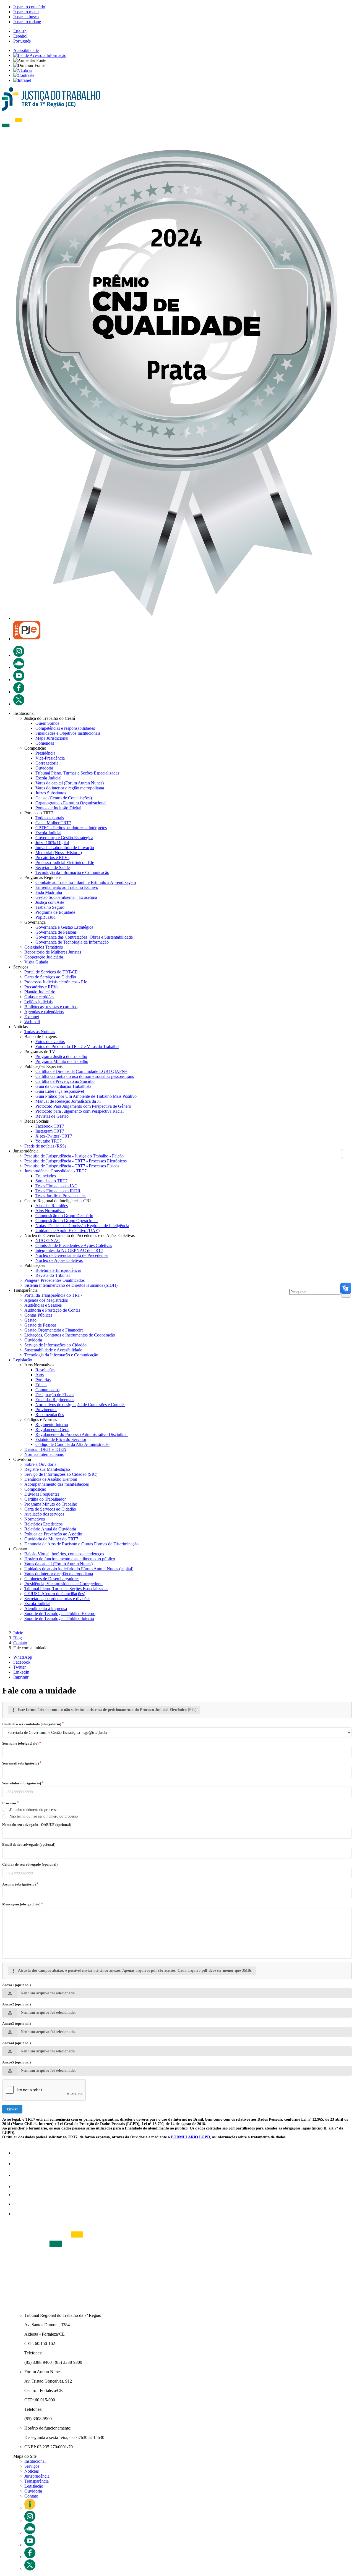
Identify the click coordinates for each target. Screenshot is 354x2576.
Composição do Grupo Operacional (67, 1221)
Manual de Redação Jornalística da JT (68, 1101)
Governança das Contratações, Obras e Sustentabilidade (84, 937)
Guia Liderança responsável (60, 1091)
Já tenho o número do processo (33, 1810)
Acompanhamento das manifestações (57, 1484)
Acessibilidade (26, 50)
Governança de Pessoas (56, 932)
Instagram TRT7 (50, 1131)
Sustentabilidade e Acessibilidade (53, 1350)
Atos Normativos (50, 1211)
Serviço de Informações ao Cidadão (55, 1345)
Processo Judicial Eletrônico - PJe (65, 862)
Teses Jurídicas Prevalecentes (61, 1196)
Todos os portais (50, 818)
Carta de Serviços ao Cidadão (50, 977)
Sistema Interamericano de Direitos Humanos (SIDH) (71, 1285)
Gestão (30, 1320)
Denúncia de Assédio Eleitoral (51, 1479)
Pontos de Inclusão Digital (58, 808)
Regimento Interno (52, 1424)
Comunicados (47, 1390)
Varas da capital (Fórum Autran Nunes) (70, 783)
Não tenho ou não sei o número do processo (44, 1816)
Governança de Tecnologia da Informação (72, 942)
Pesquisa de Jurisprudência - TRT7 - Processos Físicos (72, 1166)
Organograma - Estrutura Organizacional (71, 803)
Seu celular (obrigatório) (22, 1783)
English (20, 31)
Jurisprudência (37, 2476)
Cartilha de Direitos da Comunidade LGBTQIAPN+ (81, 1071)
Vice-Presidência (50, 758)
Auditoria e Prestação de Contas (52, 1310)
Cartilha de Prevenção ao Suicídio (65, 1081)
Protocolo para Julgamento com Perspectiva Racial (80, 1111)
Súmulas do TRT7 (51, 1181)
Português (22, 41)
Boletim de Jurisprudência (58, 1270)
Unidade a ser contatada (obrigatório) (32, 1724)
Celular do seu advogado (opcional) (30, 1864)
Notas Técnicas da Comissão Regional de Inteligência (82, 1226)
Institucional (35, 2461)
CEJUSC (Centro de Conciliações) (55, 1594)
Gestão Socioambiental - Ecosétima (66, 897)
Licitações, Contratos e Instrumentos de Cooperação (70, 1335)
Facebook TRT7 (50, 1126)
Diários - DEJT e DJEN (45, 1449)
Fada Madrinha (49, 892)
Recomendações (50, 1415)
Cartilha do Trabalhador (45, 1499)
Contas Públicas (38, 1315)
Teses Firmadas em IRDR (58, 1191)
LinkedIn (21, 1672)
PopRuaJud (45, 917)
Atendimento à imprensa (46, 1609)
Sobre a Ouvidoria (40, 1464)
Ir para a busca (26, 17)
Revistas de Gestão (52, 1116)
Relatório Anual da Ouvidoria (50, 1529)
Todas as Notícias (40, 1032)
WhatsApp (23, 1657)
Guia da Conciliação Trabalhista (63, 1086)
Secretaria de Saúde (53, 867)
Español (20, 36)
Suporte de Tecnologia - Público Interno (59, 1618)
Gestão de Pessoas (40, 1325)
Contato (31, 2496)
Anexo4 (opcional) (16, 2043)
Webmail (32, 1022)
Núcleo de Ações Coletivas (59, 1260)
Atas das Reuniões (52, 1206)
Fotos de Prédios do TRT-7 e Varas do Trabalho (77, 1047)
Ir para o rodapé (27, 22)
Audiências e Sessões (43, 1305)
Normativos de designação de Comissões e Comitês (80, 1405)
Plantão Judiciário (40, 992)
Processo (9, 1803)
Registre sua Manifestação (47, 1469)
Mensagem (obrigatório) (21, 1904)
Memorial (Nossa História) (59, 853)
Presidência (45, 753)
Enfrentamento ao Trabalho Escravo (67, 887)
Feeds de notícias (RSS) (45, 1146)
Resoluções (45, 1370)
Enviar (12, 2109)
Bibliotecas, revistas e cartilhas (51, 1007)
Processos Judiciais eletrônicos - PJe (56, 982)
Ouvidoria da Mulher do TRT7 (51, 1539)
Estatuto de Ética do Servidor (61, 1439)
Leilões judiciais (38, 1002)
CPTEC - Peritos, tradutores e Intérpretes (71, 828)
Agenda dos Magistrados (46, 1300)
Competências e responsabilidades (65, 728)
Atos (40, 1375)
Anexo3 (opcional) (16, 2024)
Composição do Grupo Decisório (64, 1216)
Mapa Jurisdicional (52, 738)
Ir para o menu (26, 12)
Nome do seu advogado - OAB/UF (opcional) (37, 1825)
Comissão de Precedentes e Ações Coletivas (74, 1245)
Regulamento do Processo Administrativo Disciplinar (82, 1434)
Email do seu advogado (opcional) (29, 1844)
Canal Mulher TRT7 (53, 823)
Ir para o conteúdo (29, 7)
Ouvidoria (44, 768)
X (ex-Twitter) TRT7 (54, 1136)
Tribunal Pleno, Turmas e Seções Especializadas (77, 773)
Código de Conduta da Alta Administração (72, 1444)
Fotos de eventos (50, 1042)
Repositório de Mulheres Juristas (53, 952)
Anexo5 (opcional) (16, 2062)
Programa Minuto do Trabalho (62, 1061)
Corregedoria (47, 763)
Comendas (45, 743)
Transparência (37, 2481)
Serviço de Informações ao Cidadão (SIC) (61, 1474)
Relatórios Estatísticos (43, 1524)
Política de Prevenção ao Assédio (53, 1534)
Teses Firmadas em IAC (56, 1186)
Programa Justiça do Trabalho (61, 1056)
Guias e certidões (39, 997)
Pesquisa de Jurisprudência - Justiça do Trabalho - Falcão (74, 1156)
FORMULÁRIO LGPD (190, 2137)
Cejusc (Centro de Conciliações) (64, 798)
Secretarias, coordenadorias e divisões (57, 1599)
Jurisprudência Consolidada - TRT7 (55, 1171)
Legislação (23, 1360)
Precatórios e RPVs (52, 858)
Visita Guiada (36, 962)
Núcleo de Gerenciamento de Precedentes (72, 1255)
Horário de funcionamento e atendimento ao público (70, 1559)
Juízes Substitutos (51, 793)
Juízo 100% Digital (52, 843)
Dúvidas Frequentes (42, 1494)
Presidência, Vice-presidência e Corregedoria (63, 1584)
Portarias (43, 1380)
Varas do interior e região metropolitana (70, 788)
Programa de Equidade (55, 912)
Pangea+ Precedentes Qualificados (54, 1280)
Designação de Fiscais (55, 1395)
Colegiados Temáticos (44, 947)
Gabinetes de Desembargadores (52, 1579)
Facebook (22, 1662)
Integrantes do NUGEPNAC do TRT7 (69, 1250)
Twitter (19, 1667)
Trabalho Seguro (50, 907)
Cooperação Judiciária (44, 957)
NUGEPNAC (48, 1240)
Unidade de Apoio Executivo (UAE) (67, 1231)
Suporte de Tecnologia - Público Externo (60, 1613)
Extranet (32, 1017)
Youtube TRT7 (49, 1141)
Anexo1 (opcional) (16, 1985)
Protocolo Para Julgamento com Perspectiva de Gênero (83, 1106)
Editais (41, 1385)
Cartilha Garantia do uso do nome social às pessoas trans (85, 1076)
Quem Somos (47, 723)
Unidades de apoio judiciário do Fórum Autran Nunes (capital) (79, 1569)
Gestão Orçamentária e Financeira (54, 1330)
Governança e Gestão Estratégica (64, 838)
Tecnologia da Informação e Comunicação (72, 872)
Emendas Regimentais (55, 1400)
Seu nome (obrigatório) (20, 1743)
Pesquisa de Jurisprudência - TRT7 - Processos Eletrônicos (76, 1161)
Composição (35, 1489)
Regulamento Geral (52, 1429)
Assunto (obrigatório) (19, 1884)
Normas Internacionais (44, 1454)
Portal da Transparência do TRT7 (53, 1295)
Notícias (32, 2471)
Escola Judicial (48, 778)
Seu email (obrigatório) (20, 1763)
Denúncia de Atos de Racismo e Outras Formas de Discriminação (81, 1544)
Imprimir (21, 1677)
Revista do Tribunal (53, 1275)
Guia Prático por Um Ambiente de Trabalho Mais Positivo (86, 1096)
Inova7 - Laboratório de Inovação (65, 848)
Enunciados (46, 1176)
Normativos (35, 1519)
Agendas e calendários (44, 1012)
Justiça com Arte (50, 902)
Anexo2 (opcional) (16, 2004)
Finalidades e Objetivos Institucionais (68, 733)
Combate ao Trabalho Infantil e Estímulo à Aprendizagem (86, 882)
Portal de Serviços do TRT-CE (51, 972)
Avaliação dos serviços (44, 1514)
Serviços (32, 2466)
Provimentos (46, 1410)
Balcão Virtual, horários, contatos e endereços (64, 1554)
